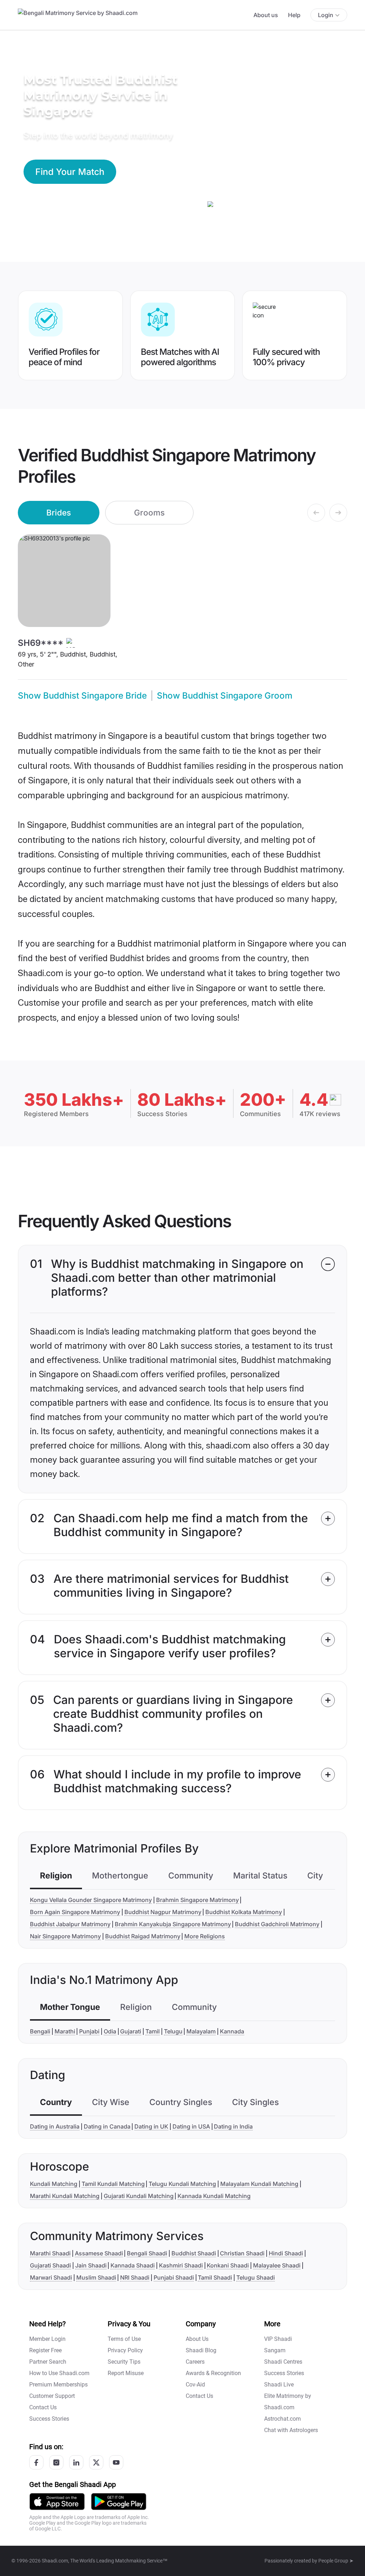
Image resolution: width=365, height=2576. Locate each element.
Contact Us (43, 2407)
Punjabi (89, 2031)
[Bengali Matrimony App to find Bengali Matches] (119, 2501)
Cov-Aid (195, 2385)
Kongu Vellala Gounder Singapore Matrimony (91, 1900)
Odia (110, 2031)
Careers (195, 2362)
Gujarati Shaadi (50, 2265)
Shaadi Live (279, 2385)
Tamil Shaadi (215, 2277)
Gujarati (131, 2031)
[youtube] (116, 2462)
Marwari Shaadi (51, 2277)
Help (294, 15)
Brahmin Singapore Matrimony (197, 1900)
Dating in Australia (55, 2126)
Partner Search (48, 2362)
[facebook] (36, 2462)
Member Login (47, 2339)
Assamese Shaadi (99, 2253)
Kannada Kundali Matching (214, 2196)
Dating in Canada (107, 2126)
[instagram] (56, 2462)
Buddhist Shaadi (194, 2253)
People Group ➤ (336, 2561)
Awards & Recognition (213, 2373)
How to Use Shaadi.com (59, 2373)
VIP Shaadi (278, 2339)
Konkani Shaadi (228, 2265)
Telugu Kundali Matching (182, 2184)
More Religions (205, 1936)
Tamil (153, 2031)
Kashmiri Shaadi (181, 2265)
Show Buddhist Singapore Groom (225, 696)
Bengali (40, 2031)
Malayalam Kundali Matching (259, 2184)
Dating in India (233, 2126)
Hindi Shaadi (286, 2253)
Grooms (149, 512)
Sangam (275, 2350)
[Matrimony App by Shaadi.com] (57, 2501)
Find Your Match (70, 172)
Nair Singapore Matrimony (65, 1936)
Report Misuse (126, 2373)
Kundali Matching (54, 2184)
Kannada (232, 2031)
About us (266, 15)
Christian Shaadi (242, 2253)
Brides (59, 512)
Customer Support (52, 2396)
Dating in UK (151, 2126)
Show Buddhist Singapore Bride (82, 696)
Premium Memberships (58, 2385)
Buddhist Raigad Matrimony (143, 1936)
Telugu (173, 2031)
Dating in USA (191, 2126)
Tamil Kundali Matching (113, 2184)
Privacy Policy (125, 2350)
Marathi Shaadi (50, 2253)
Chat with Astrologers (291, 2430)
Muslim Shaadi (96, 2277)
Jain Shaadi (91, 2265)
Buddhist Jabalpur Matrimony (70, 1924)
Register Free (45, 2350)
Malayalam (201, 2031)
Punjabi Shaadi (174, 2277)
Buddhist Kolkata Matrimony (244, 1912)
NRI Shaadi (135, 2277)
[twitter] (96, 2462)
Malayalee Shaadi (277, 2265)
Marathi (65, 2031)
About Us (197, 2339)
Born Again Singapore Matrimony (75, 1912)
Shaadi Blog (201, 2350)
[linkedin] (76, 2462)
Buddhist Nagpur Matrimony (163, 1912)
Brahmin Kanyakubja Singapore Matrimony (173, 1924)
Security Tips (124, 2362)
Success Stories (49, 2419)
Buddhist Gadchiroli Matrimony (277, 1924)
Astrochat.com (282, 2419)
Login (326, 15)
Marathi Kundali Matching (65, 2196)
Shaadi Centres (283, 2362)
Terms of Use (124, 2339)
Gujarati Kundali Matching (139, 2196)
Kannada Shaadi (133, 2265)
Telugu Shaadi (256, 2277)
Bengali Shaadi (147, 2253)
